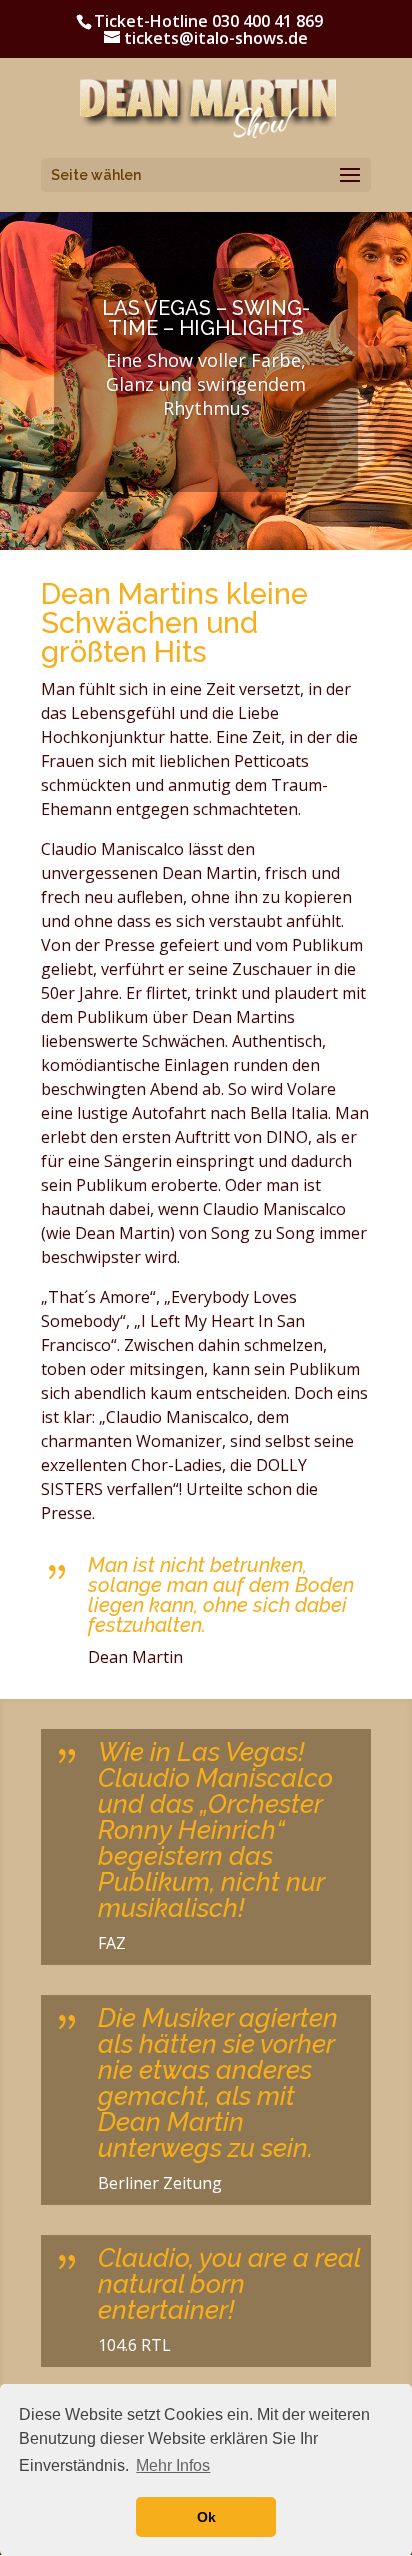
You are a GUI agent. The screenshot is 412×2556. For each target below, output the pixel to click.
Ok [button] (206, 2517)
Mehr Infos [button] (173, 2465)
